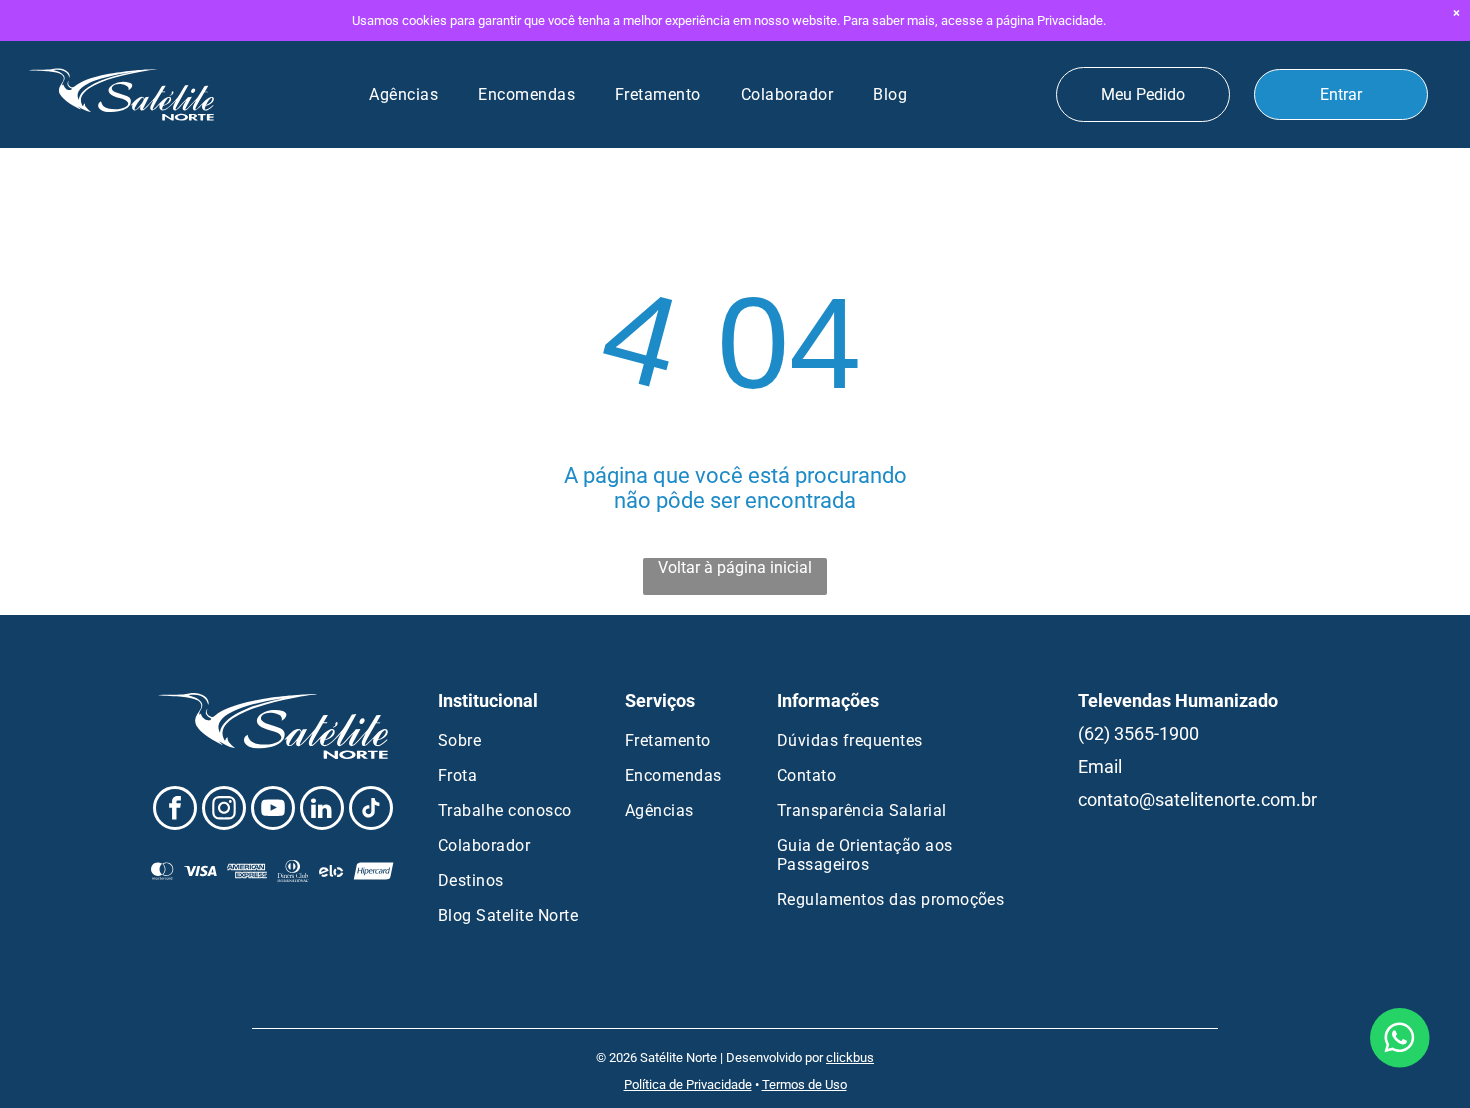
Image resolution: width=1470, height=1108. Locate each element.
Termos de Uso (804, 1084)
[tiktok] (371, 810)
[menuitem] (403, 94)
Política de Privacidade (688, 1084)
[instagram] (224, 810)
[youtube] (273, 810)
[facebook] (175, 810)
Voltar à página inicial (735, 567)
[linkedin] (322, 810)
